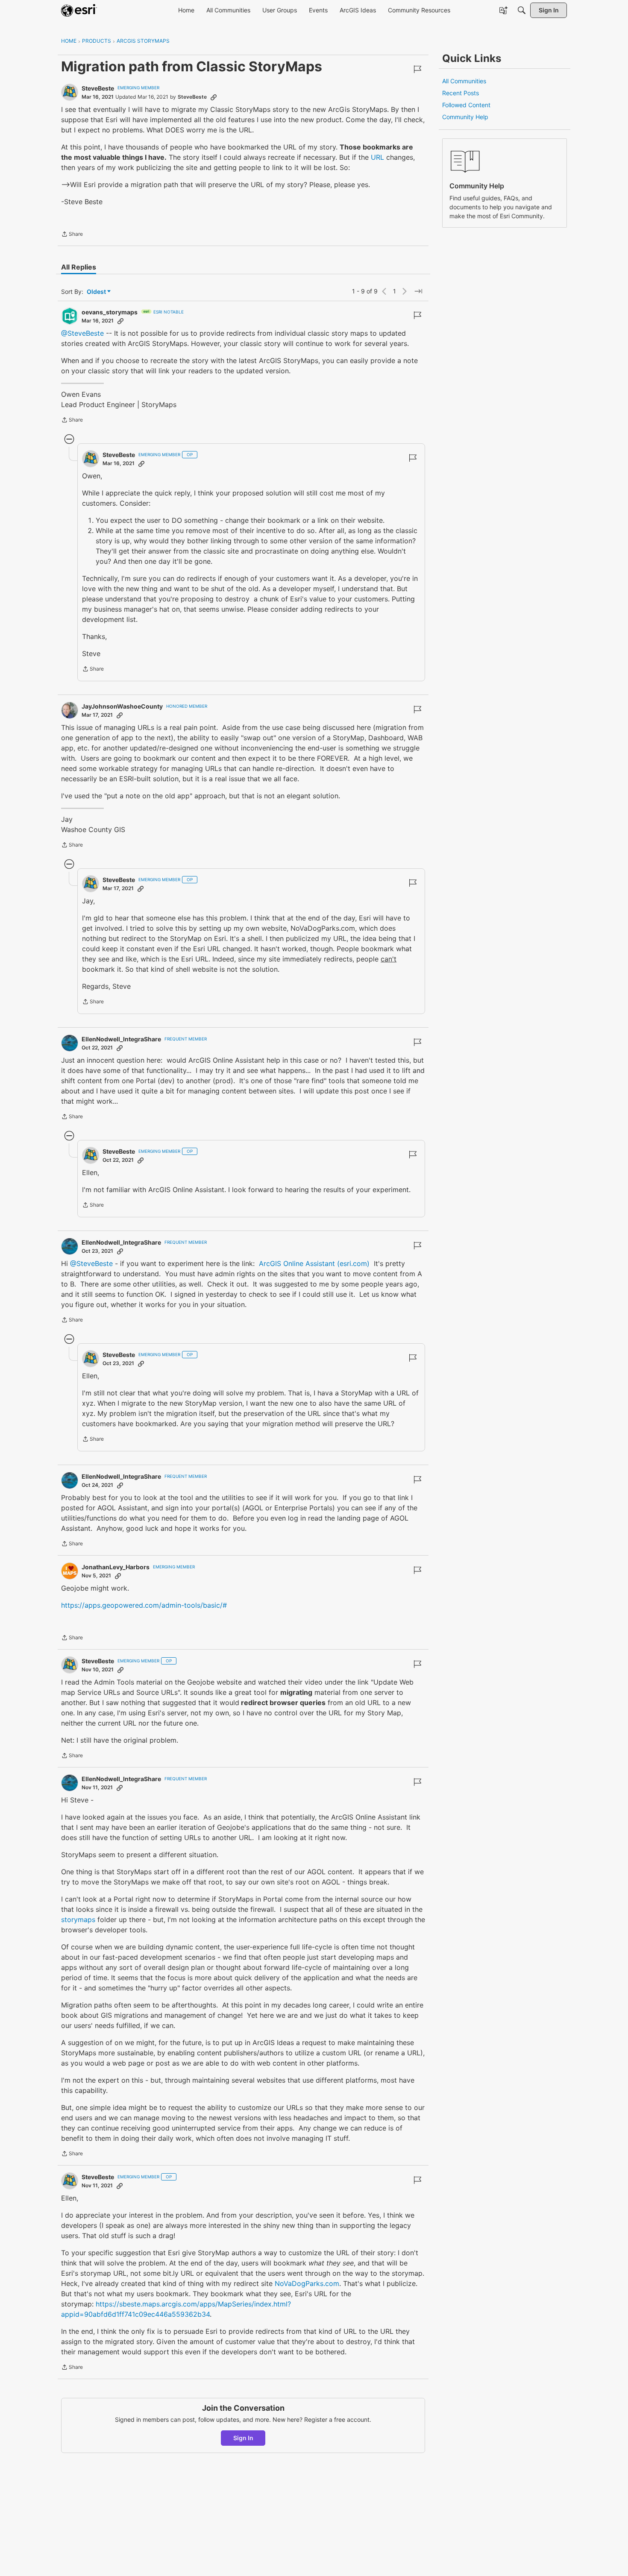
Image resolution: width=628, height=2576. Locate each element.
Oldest (97, 292)
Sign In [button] (243, 2438)
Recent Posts (461, 93)
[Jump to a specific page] (418, 291)
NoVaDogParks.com (307, 2283)
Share (72, 235)
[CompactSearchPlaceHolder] (522, 10)
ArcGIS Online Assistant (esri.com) (314, 1263)
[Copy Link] (214, 97)
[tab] (79, 267)
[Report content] (417, 69)
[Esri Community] (79, 10)
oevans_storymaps (110, 312)
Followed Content (466, 105)
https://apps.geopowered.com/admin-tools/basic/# (144, 1605)
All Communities (464, 81)
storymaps (78, 1920)
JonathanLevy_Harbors (116, 1567)
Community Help (465, 117)
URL (377, 157)
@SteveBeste (82, 333)
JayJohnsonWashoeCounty (122, 706)
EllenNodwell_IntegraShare (121, 1039)
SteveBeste (98, 88)
